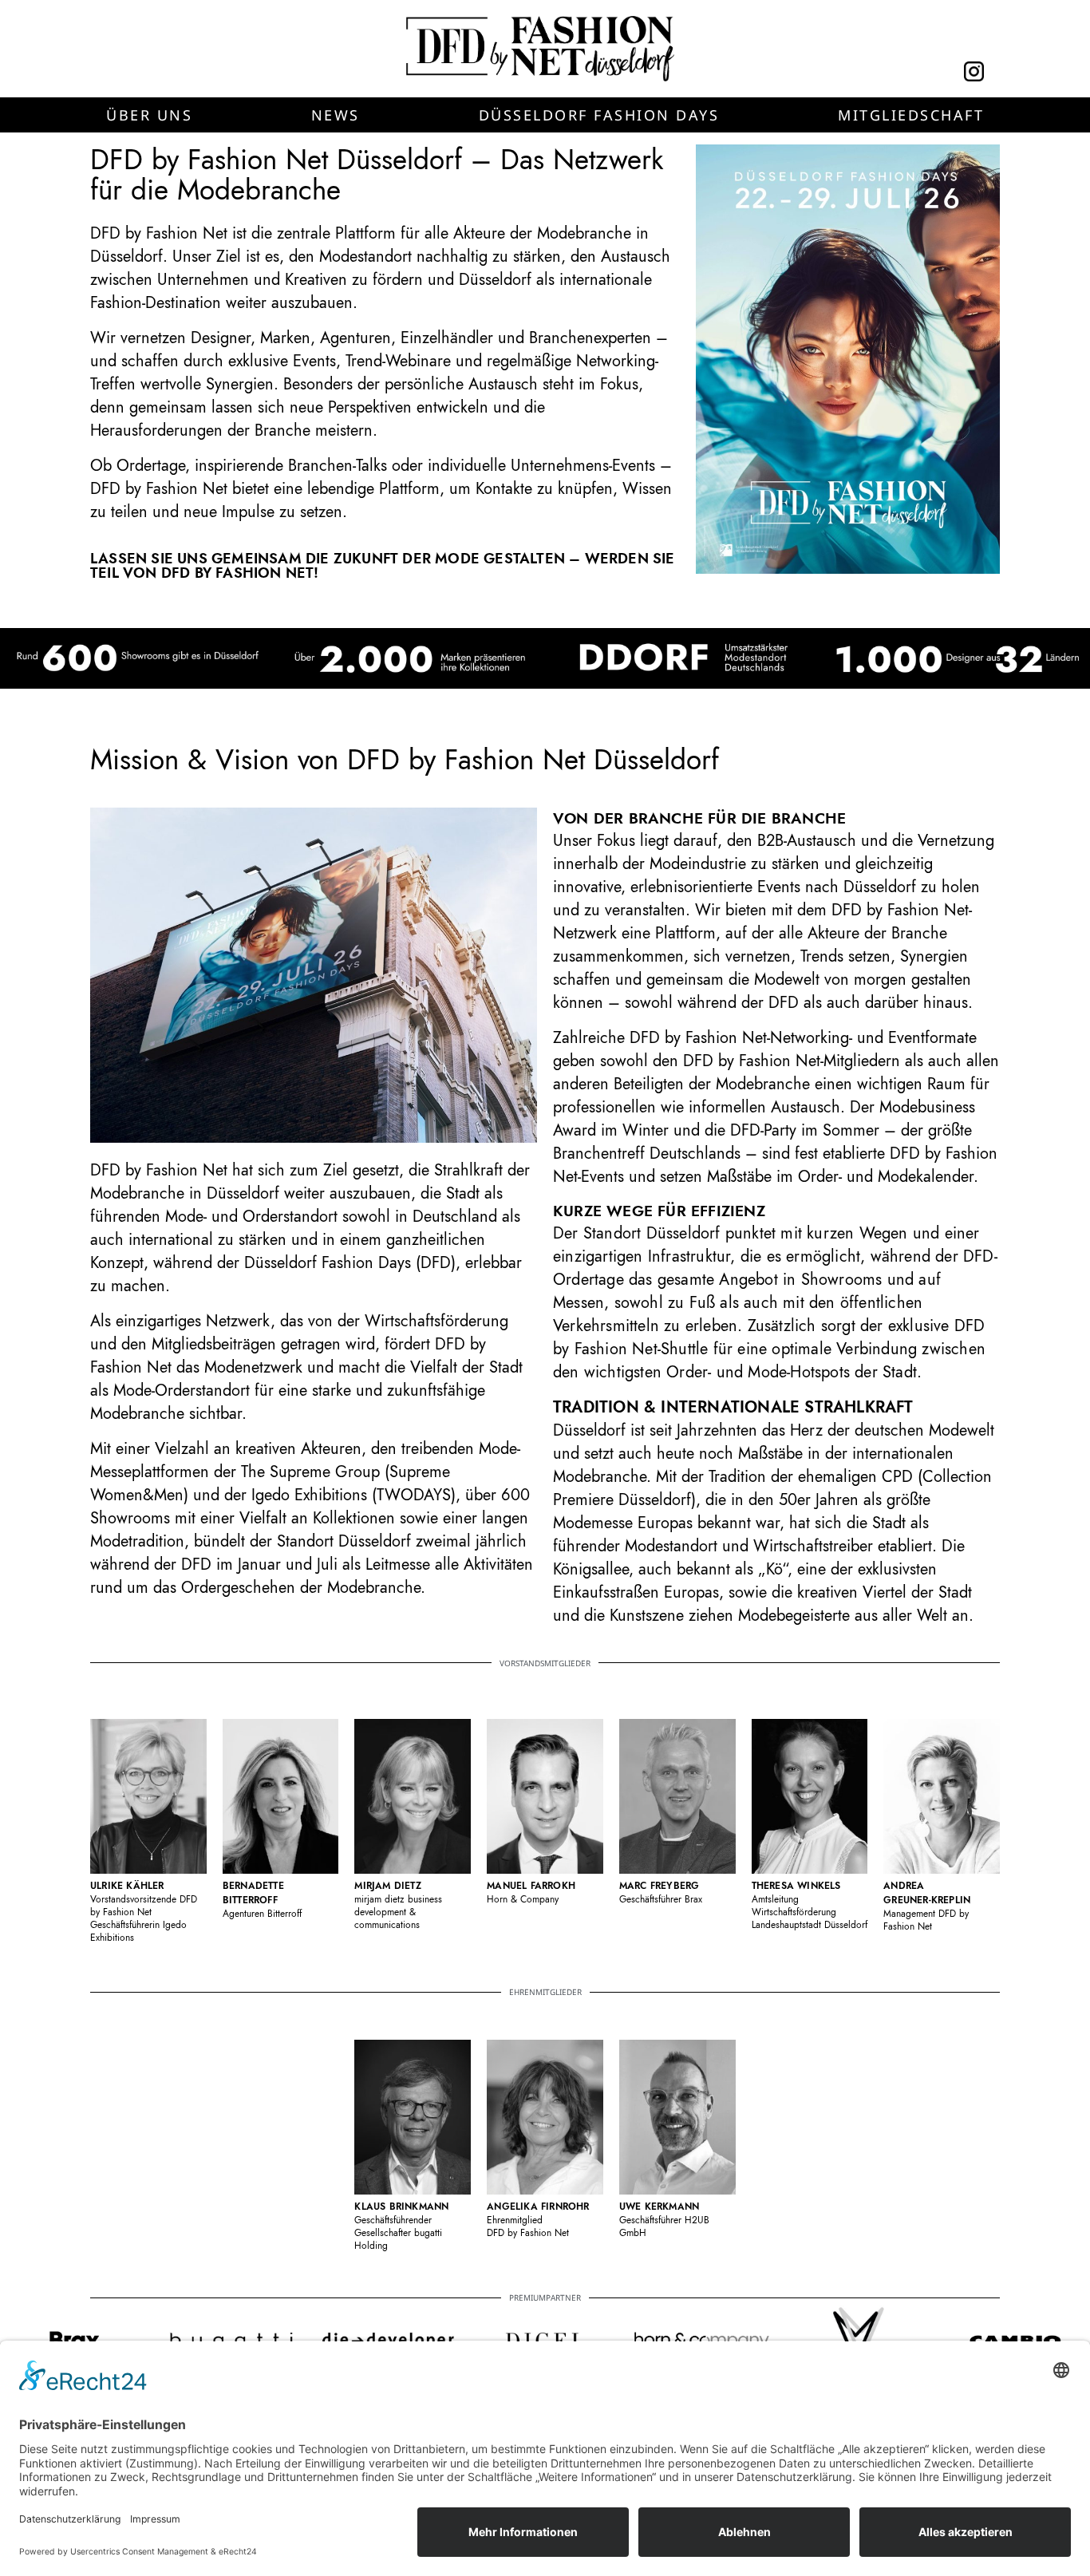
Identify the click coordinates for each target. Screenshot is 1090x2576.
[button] (149, 115)
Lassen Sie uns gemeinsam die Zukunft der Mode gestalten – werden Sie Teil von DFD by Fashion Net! (383, 566)
